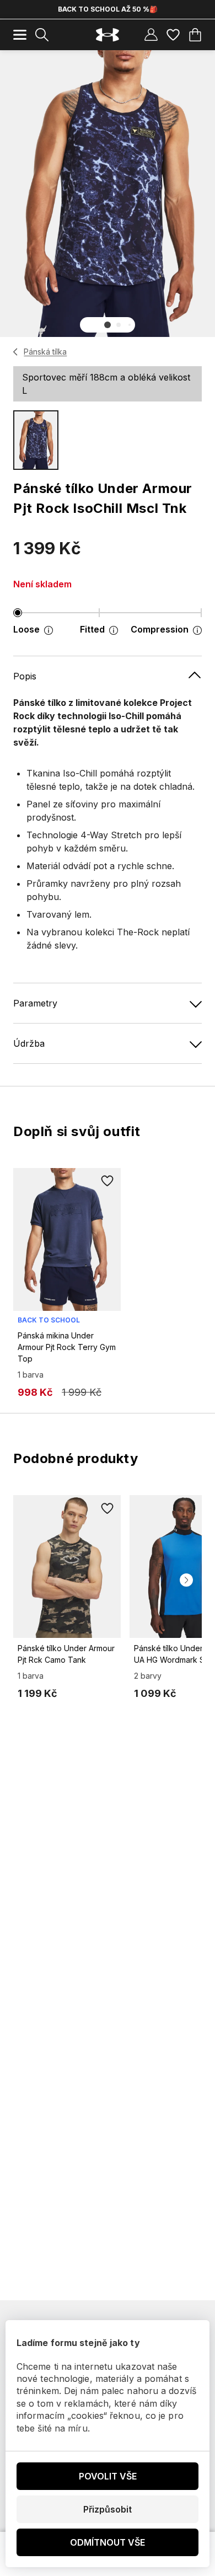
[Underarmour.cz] (108, 35)
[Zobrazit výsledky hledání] (42, 35)
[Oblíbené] (173, 35)
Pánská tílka (45, 352)
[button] (108, 325)
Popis (25, 676)
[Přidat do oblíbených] (108, 1181)
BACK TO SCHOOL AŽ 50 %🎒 (108, 9)
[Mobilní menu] (20, 35)
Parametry (35, 1003)
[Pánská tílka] (16, 352)
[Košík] (195, 35)
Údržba (29, 1043)
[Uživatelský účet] (151, 35)
